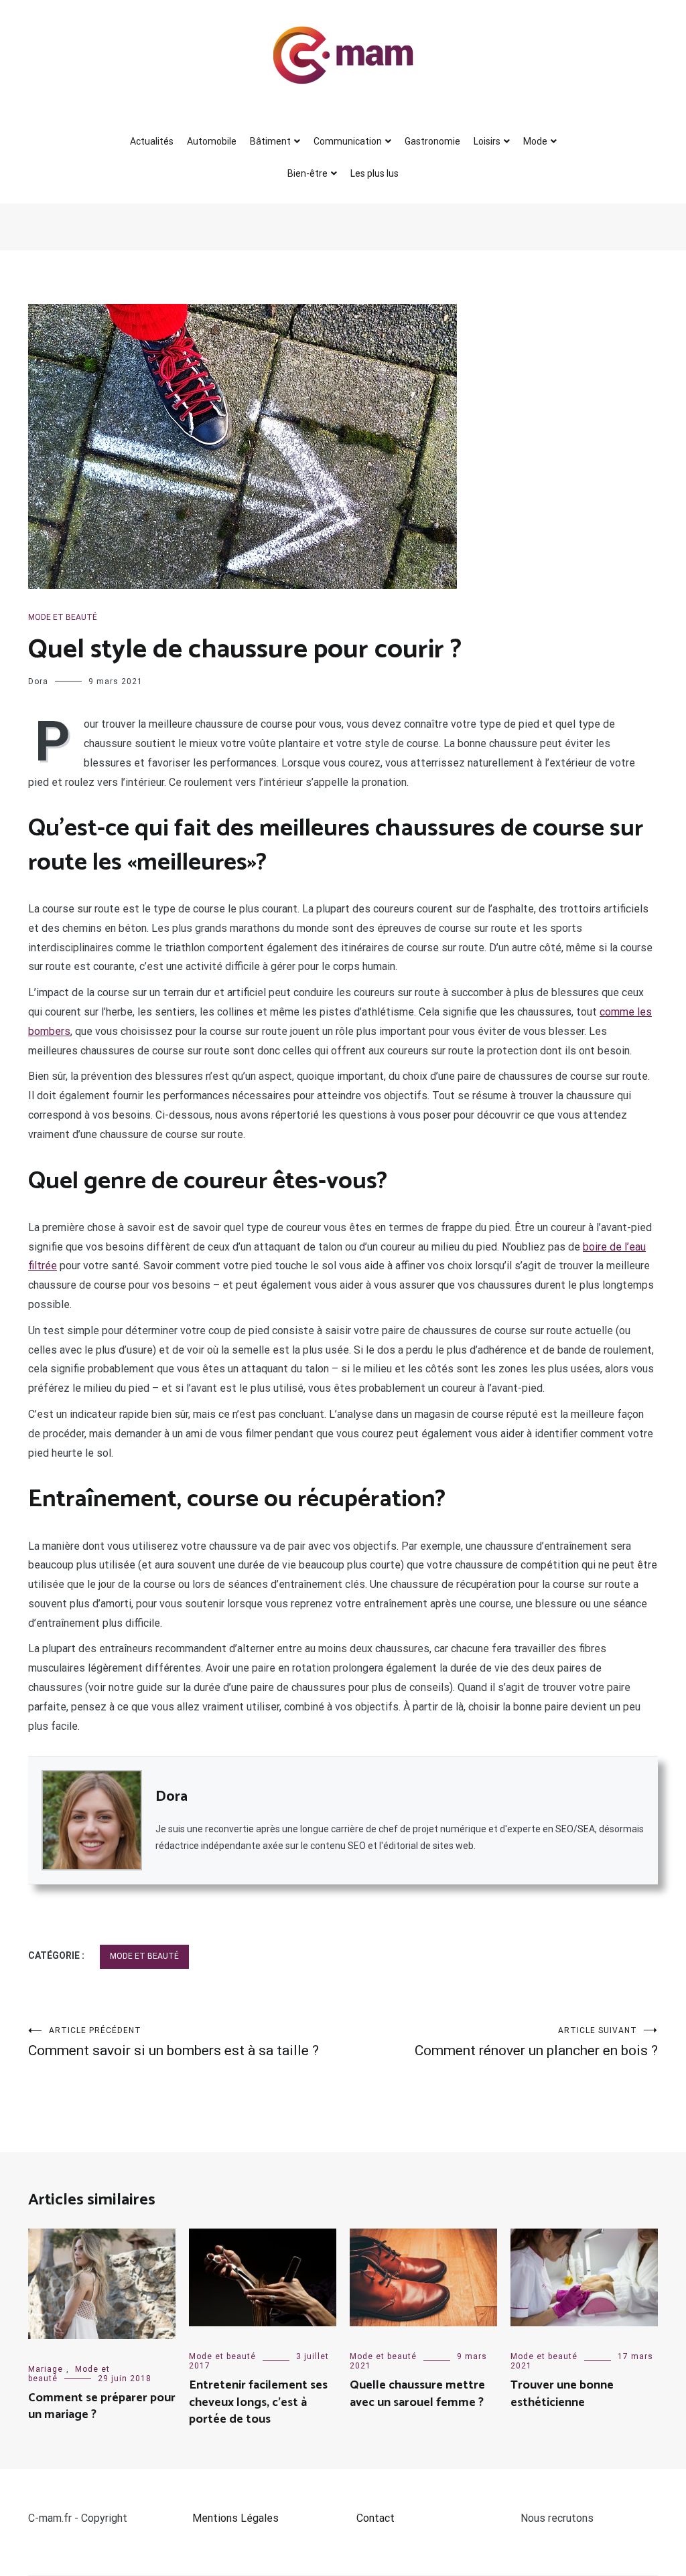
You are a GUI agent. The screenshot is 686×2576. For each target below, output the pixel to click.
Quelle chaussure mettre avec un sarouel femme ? (417, 2394)
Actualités (152, 141)
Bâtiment (270, 141)
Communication (348, 141)
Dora (38, 681)
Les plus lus (374, 173)
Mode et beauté (63, 617)
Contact (375, 2518)
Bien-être (307, 173)
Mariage (46, 2369)
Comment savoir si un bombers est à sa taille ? (174, 2042)
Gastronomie (432, 141)
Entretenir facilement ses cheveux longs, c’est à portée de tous (258, 2402)
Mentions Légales (235, 2518)
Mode (535, 141)
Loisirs (487, 141)
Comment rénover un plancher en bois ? (536, 2042)
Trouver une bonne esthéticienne (562, 2394)
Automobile (212, 141)
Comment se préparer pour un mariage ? (102, 2406)
